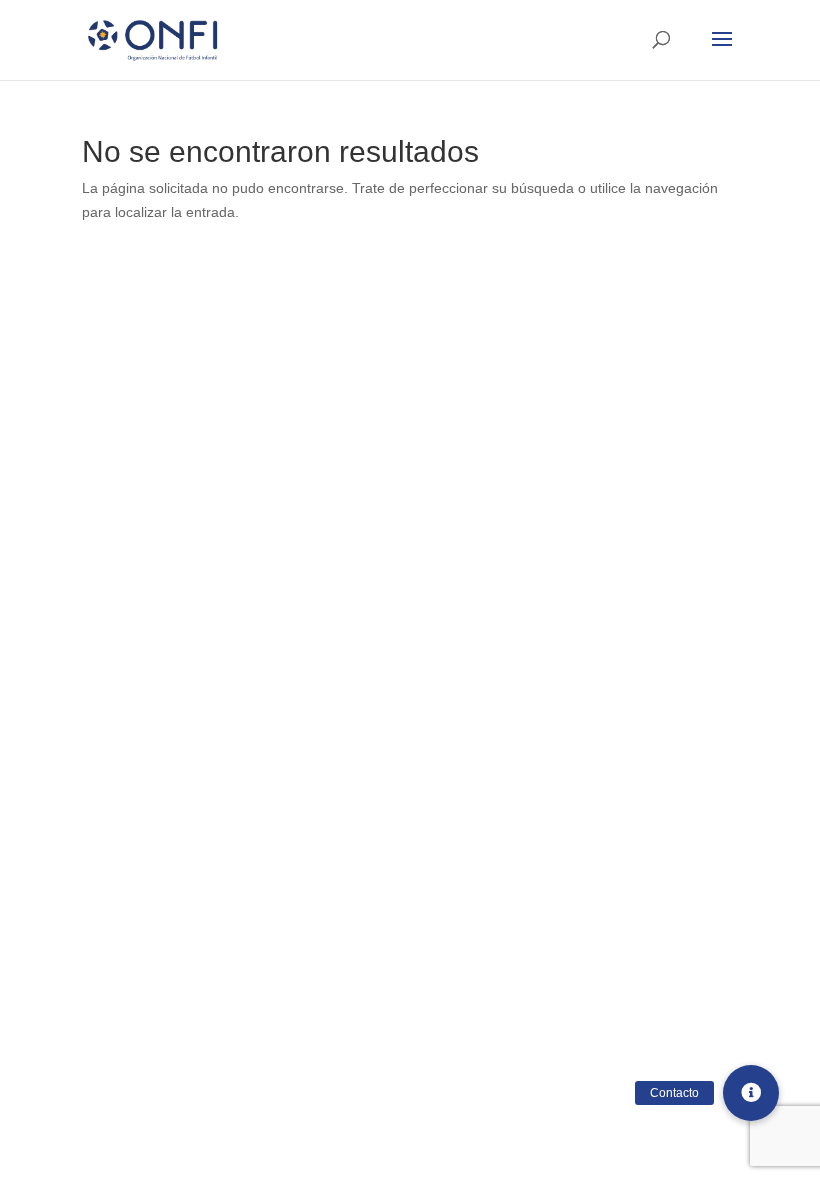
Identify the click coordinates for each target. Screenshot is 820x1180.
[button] (751, 1093)
